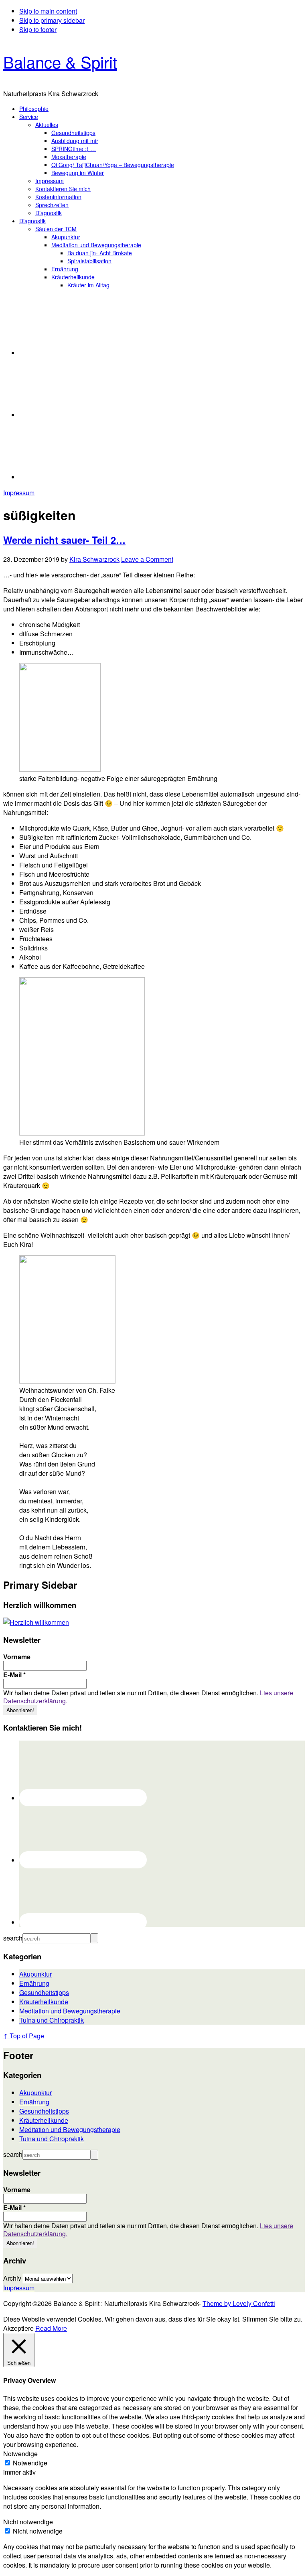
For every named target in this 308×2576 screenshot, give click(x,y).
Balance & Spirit (60, 62)
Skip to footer (38, 29)
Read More (51, 2328)
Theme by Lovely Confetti (239, 2303)
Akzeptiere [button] (18, 2328)
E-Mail (14, 1675)
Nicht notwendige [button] (28, 2522)
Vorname (17, 1657)
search (13, 1938)
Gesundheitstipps (44, 1992)
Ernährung (34, 1983)
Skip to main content (48, 11)
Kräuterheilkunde (44, 2002)
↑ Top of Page (24, 2036)
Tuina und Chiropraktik (52, 2020)
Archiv (12, 2278)
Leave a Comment (147, 559)
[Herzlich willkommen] (36, 1622)
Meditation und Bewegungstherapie (70, 2011)
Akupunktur (35, 1974)
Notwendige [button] (20, 2454)
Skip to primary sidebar (52, 20)
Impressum (19, 493)
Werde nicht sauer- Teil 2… (64, 540)
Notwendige (30, 2463)
